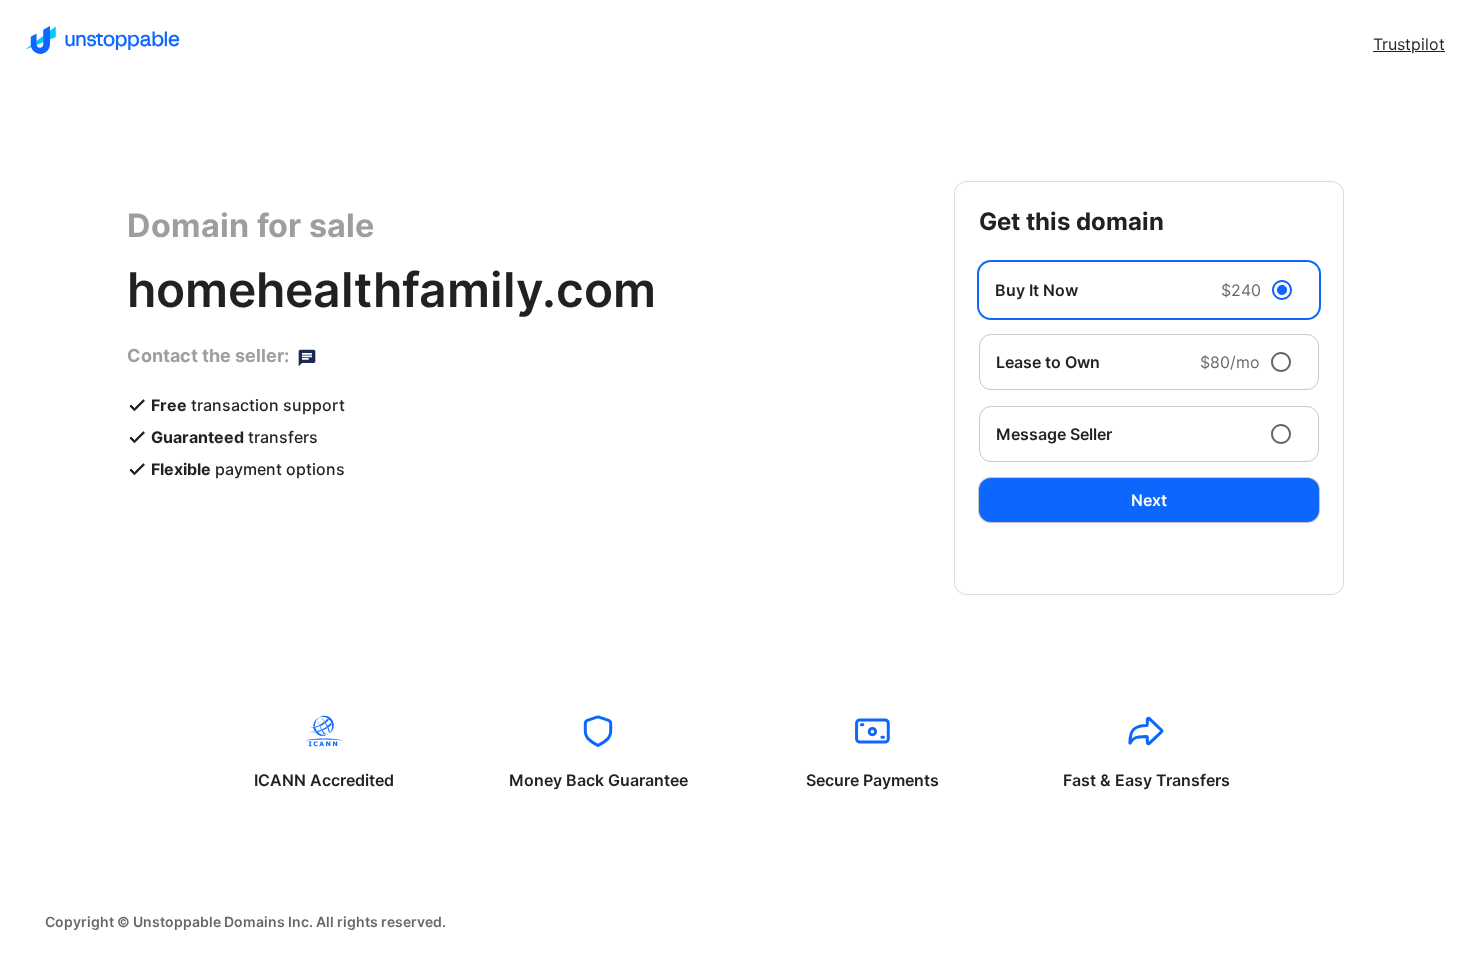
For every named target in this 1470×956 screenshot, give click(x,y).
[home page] (102, 40)
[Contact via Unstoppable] (307, 356)
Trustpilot (1409, 44)
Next (1149, 500)
